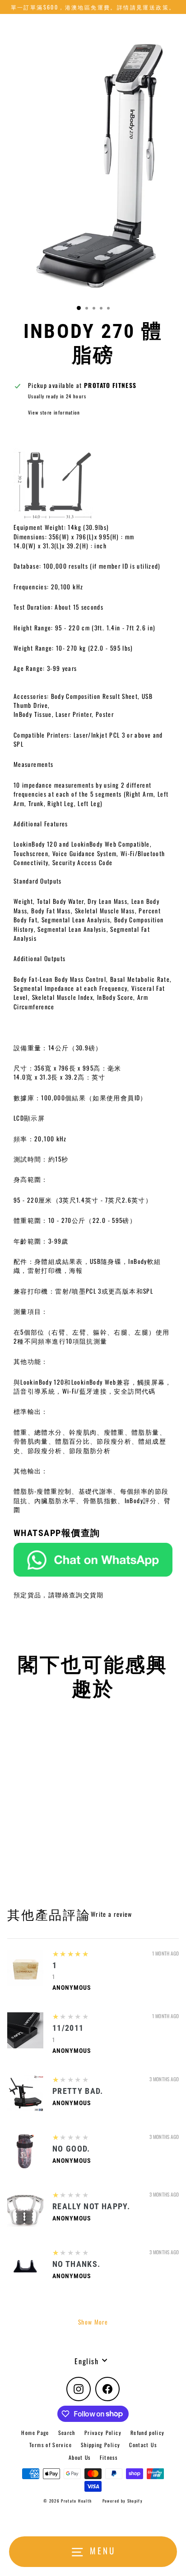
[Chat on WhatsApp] (93, 1559)
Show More (93, 2322)
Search (67, 2432)
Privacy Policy (103, 2432)
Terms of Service (51, 2445)
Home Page (35, 2432)
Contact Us (143, 2445)
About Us (80, 2457)
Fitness (109, 2457)
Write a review (112, 1914)
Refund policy (148, 2432)
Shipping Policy (100, 2445)
